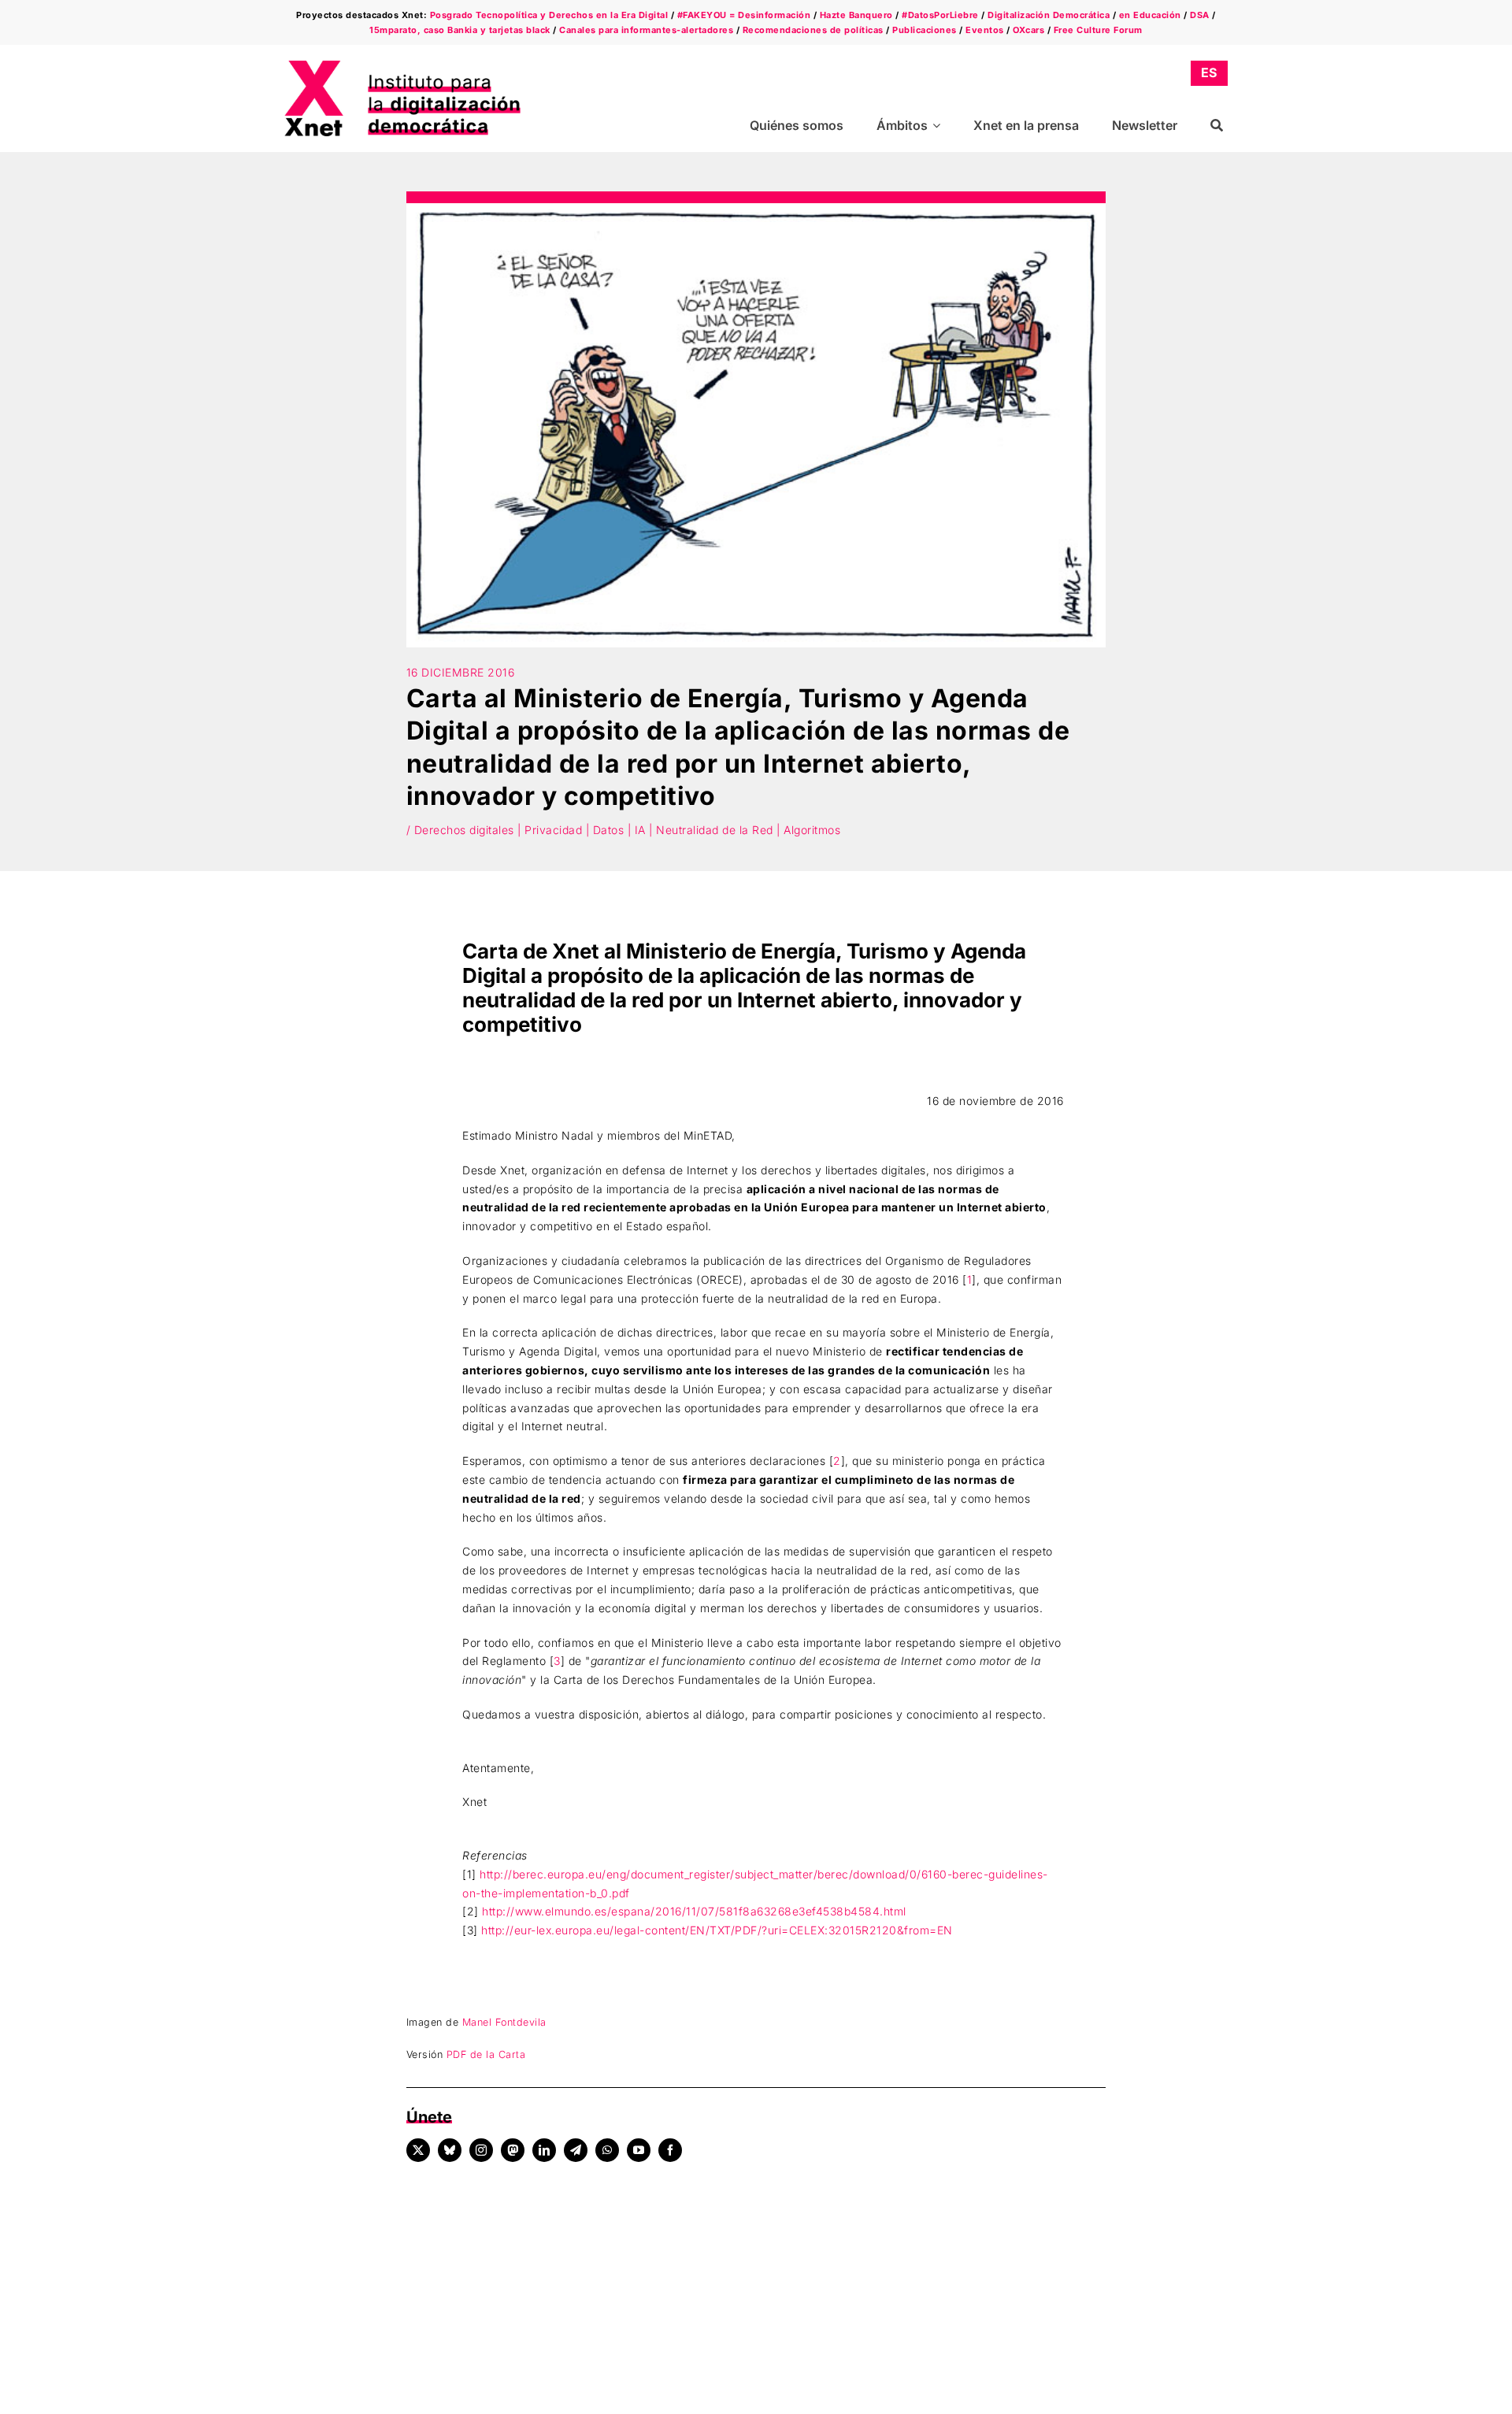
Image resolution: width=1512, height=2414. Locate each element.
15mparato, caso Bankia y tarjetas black (460, 30)
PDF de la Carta (486, 2054)
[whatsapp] (607, 2150)
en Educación (1150, 15)
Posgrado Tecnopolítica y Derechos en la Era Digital (549, 15)
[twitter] (418, 2150)
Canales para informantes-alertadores (646, 30)
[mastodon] (513, 2150)
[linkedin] (544, 2150)
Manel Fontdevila (504, 2022)
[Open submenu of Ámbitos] (939, 126)
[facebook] (670, 2150)
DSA (1200, 15)
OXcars (1028, 30)
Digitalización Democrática (1049, 15)
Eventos (985, 30)
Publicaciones (925, 30)
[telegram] (576, 2150)
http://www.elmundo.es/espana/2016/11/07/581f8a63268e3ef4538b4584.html (694, 1911)
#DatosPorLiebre (940, 15)
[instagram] (481, 2150)
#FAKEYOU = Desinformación (744, 15)
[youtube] (639, 2150)
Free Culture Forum (1098, 30)
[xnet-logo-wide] (402, 66)
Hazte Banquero (856, 15)
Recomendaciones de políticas (813, 30)
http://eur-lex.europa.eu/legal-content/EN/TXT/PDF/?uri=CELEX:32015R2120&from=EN (717, 1930)
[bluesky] (450, 2150)
